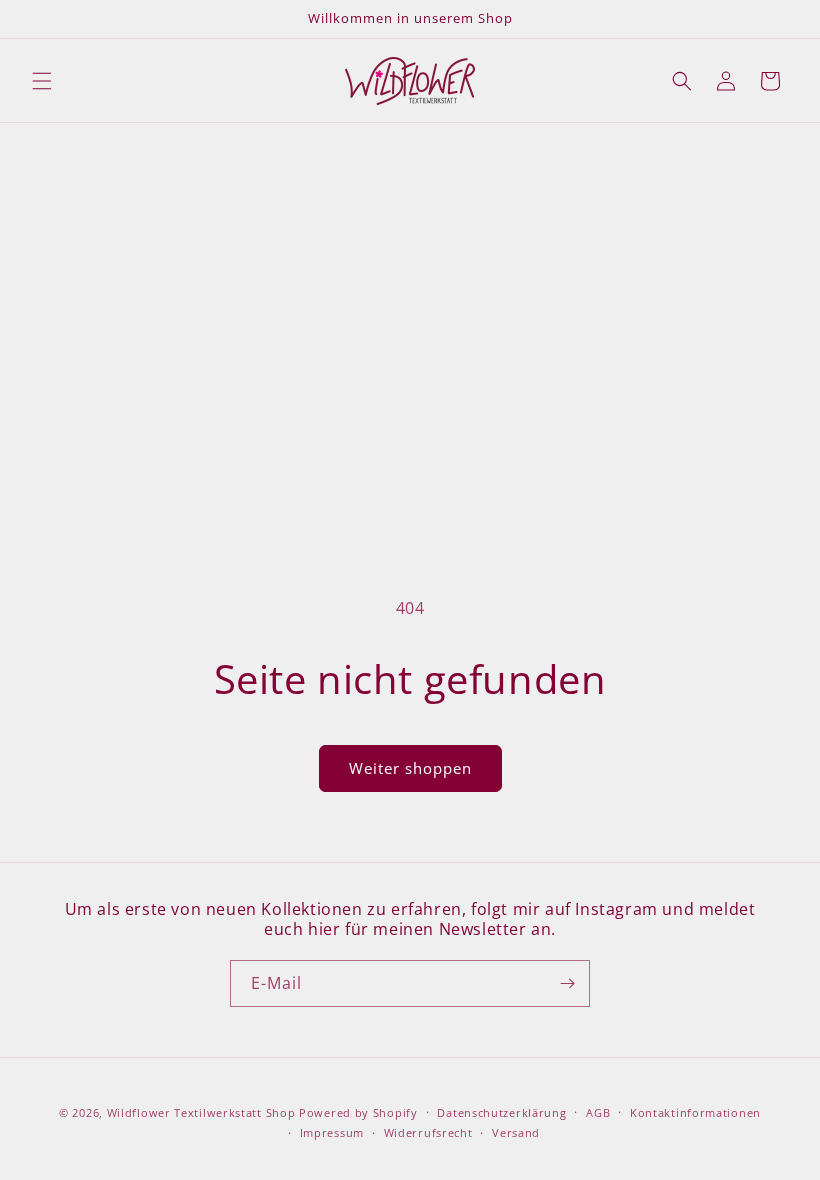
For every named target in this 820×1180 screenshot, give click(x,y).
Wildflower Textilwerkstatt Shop (201, 1112)
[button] (42, 81)
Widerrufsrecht (428, 1132)
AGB (598, 1112)
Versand (516, 1132)
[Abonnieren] (567, 983)
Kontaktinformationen (695, 1112)
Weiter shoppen (410, 768)
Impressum (332, 1132)
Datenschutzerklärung (501, 1112)
